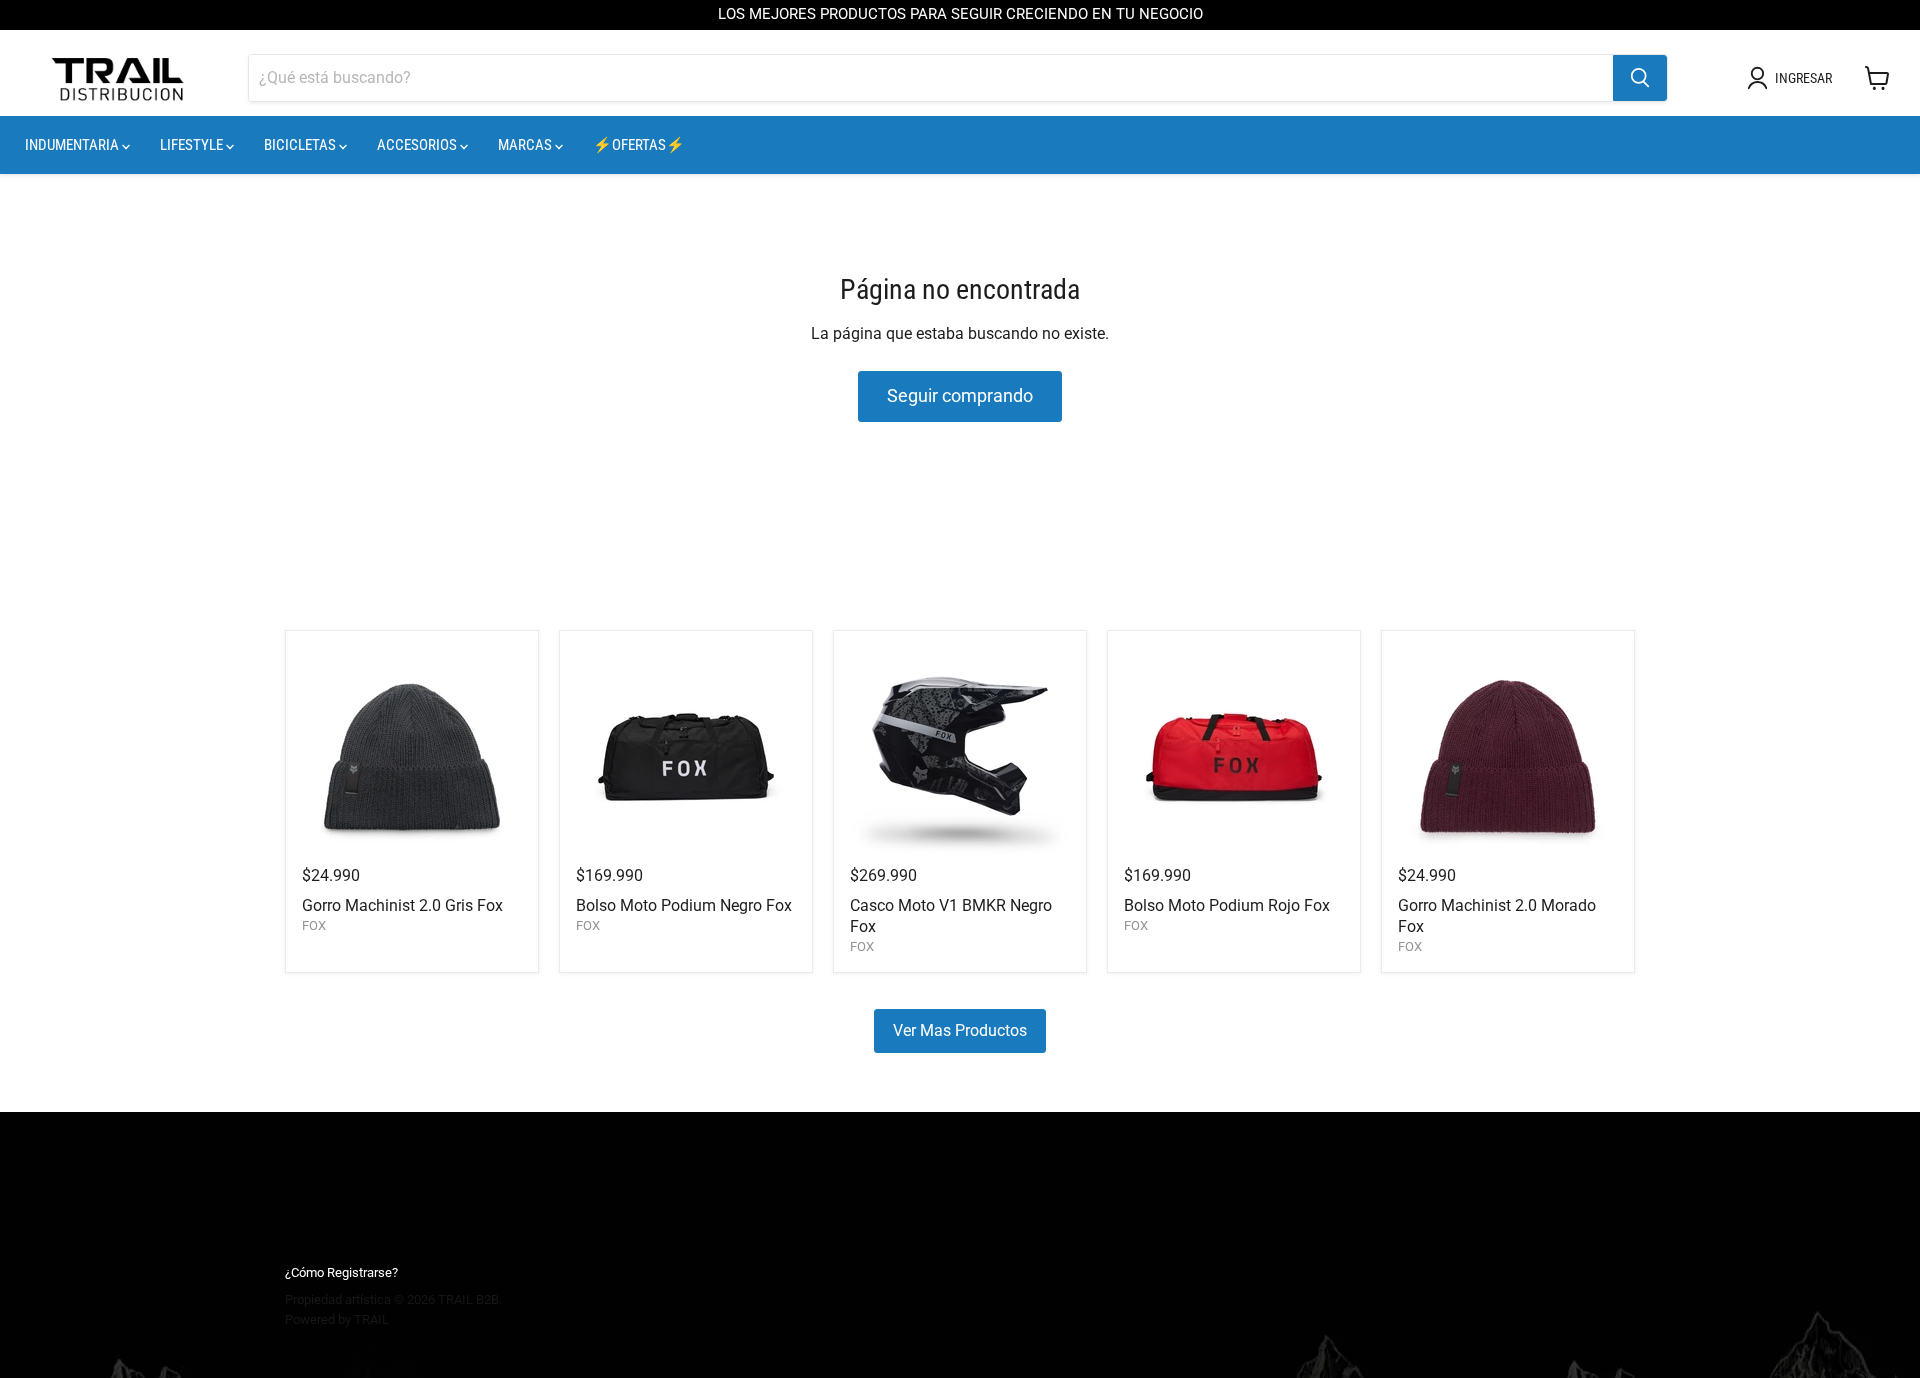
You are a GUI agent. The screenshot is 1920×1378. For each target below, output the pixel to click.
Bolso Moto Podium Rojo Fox (1227, 905)
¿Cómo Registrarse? (341, 1272)
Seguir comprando (960, 395)
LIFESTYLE (193, 145)
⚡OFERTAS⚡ (639, 145)
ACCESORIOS (418, 145)
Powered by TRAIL (337, 1319)
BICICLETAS (301, 145)
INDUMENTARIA (73, 145)
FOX (314, 925)
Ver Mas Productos (960, 1030)
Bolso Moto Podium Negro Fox (684, 905)
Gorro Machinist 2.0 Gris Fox (402, 905)
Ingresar (1803, 78)
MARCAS (526, 145)
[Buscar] (1640, 78)
